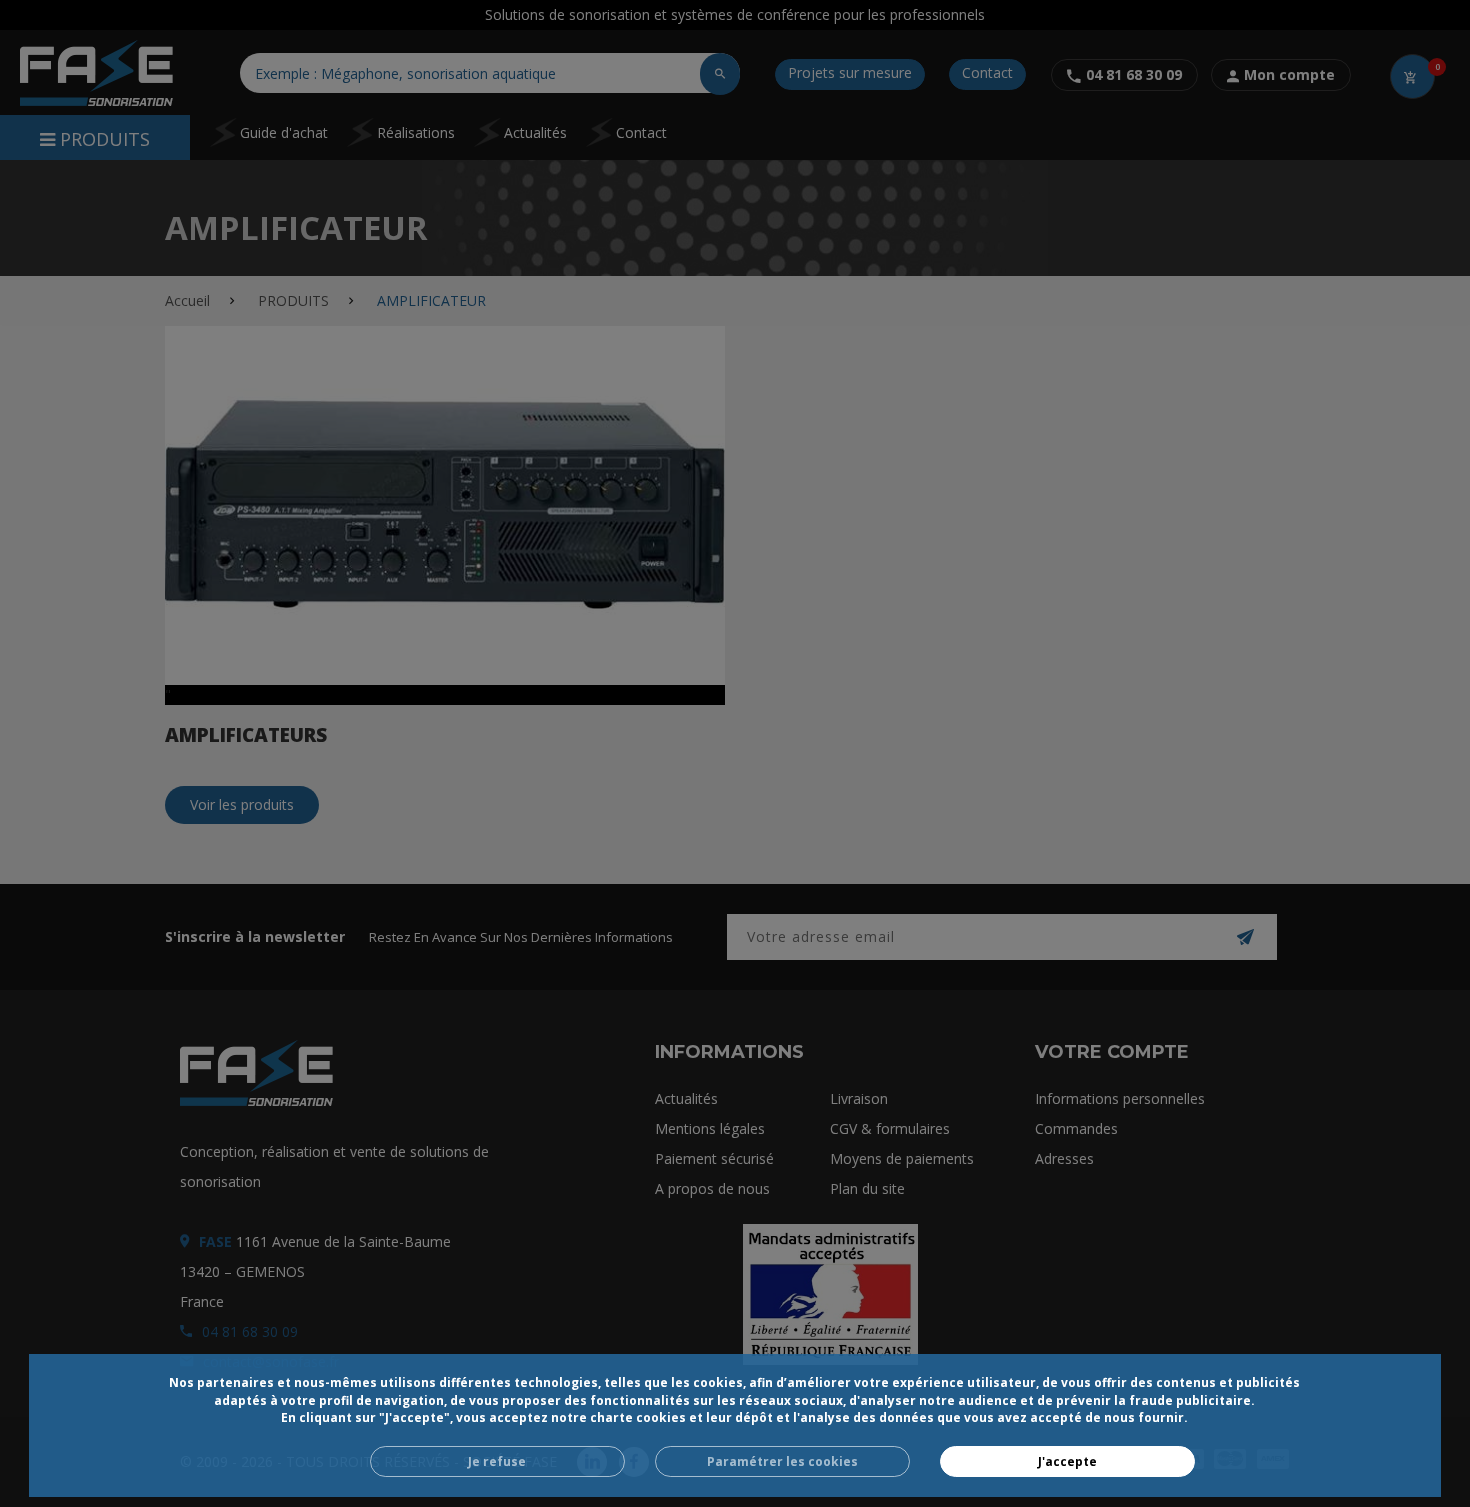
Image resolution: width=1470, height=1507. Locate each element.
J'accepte (1067, 1461)
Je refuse (497, 1461)
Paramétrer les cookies (782, 1461)
